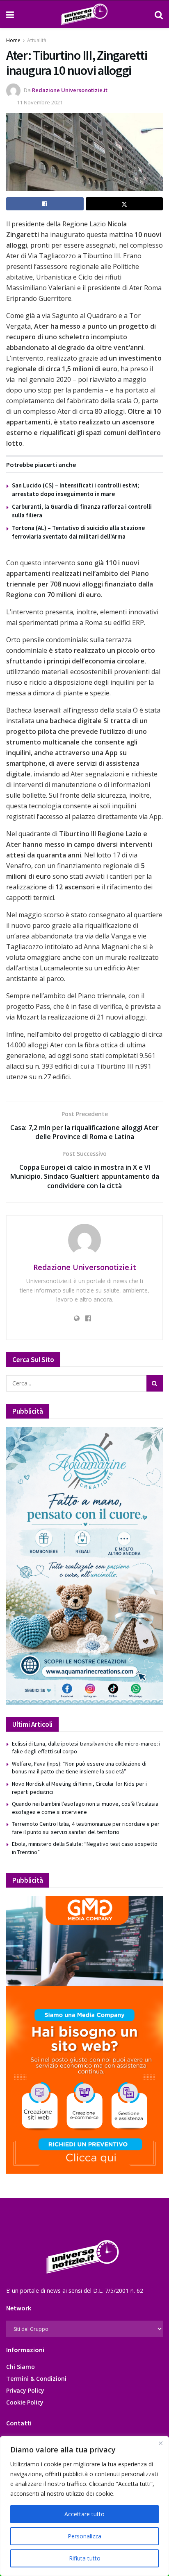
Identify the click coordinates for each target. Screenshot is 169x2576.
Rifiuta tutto (85, 2558)
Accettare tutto (84, 2514)
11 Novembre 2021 (40, 102)
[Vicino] (160, 2443)
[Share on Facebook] (45, 204)
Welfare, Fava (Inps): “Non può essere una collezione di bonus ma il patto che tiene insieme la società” (79, 1768)
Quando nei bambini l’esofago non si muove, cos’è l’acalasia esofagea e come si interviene (85, 1808)
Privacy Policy (25, 2390)
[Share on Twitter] (124, 204)
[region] (84, 2506)
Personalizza (84, 2536)
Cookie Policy (25, 2402)
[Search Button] (159, 14)
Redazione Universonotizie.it (70, 90)
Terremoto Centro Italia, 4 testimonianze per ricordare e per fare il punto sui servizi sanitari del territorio (86, 1828)
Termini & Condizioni (36, 2379)
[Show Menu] (10, 14)
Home (13, 40)
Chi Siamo (21, 2367)
